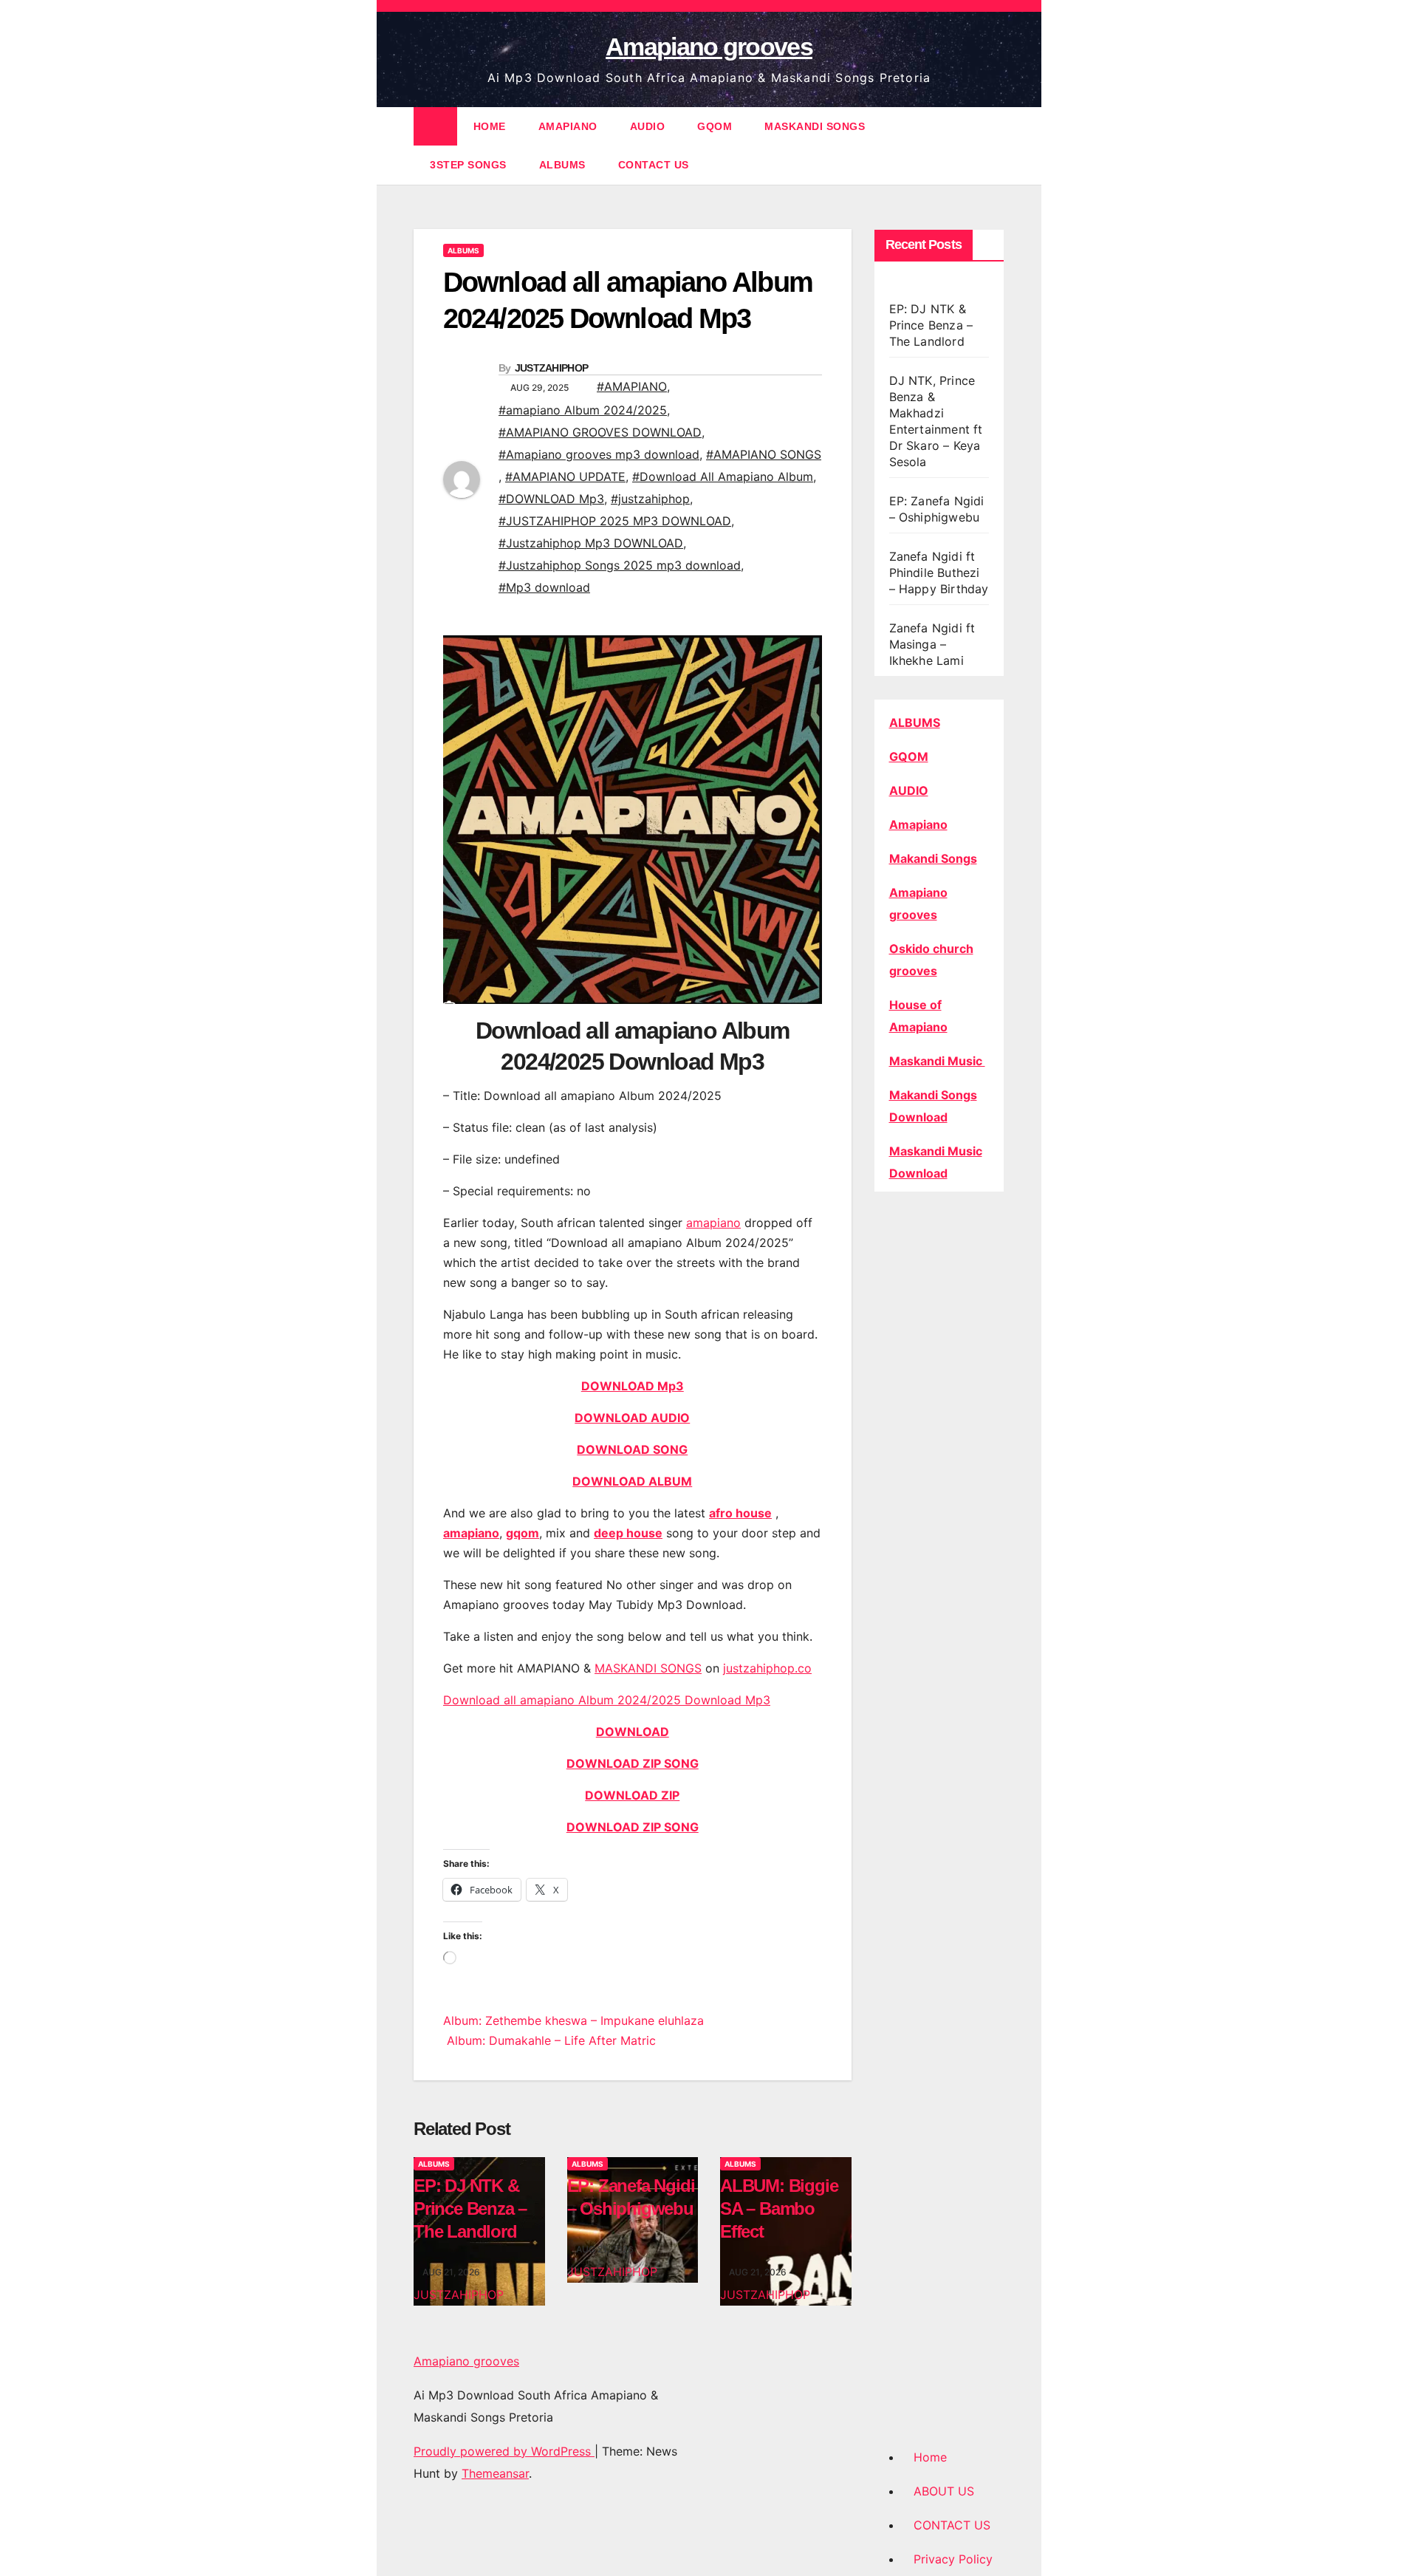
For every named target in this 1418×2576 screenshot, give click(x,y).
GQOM (715, 126)
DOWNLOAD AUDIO (632, 1418)
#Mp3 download (544, 587)
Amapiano (918, 824)
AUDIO (648, 126)
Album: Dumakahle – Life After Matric (549, 2040)
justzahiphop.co (767, 1668)
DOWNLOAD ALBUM (632, 1481)
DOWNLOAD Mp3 (633, 1386)
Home (930, 2457)
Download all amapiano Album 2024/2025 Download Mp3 (607, 1700)
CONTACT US (654, 165)
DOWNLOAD (633, 1732)
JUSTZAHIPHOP (552, 368)
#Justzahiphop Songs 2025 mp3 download (620, 565)
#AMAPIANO (632, 386)
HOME (490, 126)
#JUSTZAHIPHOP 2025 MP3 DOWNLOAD (615, 521)
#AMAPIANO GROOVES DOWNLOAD (600, 432)
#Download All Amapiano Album (723, 476)
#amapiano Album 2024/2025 (583, 410)
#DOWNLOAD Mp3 (551, 499)
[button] (994, 146)
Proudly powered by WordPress (504, 2451)
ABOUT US (944, 2491)
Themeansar (495, 2473)
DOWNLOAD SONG (632, 1449)
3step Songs (468, 165)
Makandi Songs (933, 858)
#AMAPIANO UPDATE (565, 476)
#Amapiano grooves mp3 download (599, 454)
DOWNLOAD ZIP (632, 1795)
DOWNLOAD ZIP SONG (633, 1763)
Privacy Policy (953, 2559)
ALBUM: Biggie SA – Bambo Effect (779, 2208)
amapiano (713, 1223)
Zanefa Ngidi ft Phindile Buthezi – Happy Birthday (939, 573)
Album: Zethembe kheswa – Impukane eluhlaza (573, 2020)
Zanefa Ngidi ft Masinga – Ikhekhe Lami (932, 644)
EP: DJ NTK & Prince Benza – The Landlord (470, 2208)
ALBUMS (562, 165)
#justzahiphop (650, 499)
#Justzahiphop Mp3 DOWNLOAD (591, 543)
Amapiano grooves (709, 47)
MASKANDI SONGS (815, 126)
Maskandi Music (937, 1061)
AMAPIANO (568, 126)
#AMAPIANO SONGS (764, 454)
